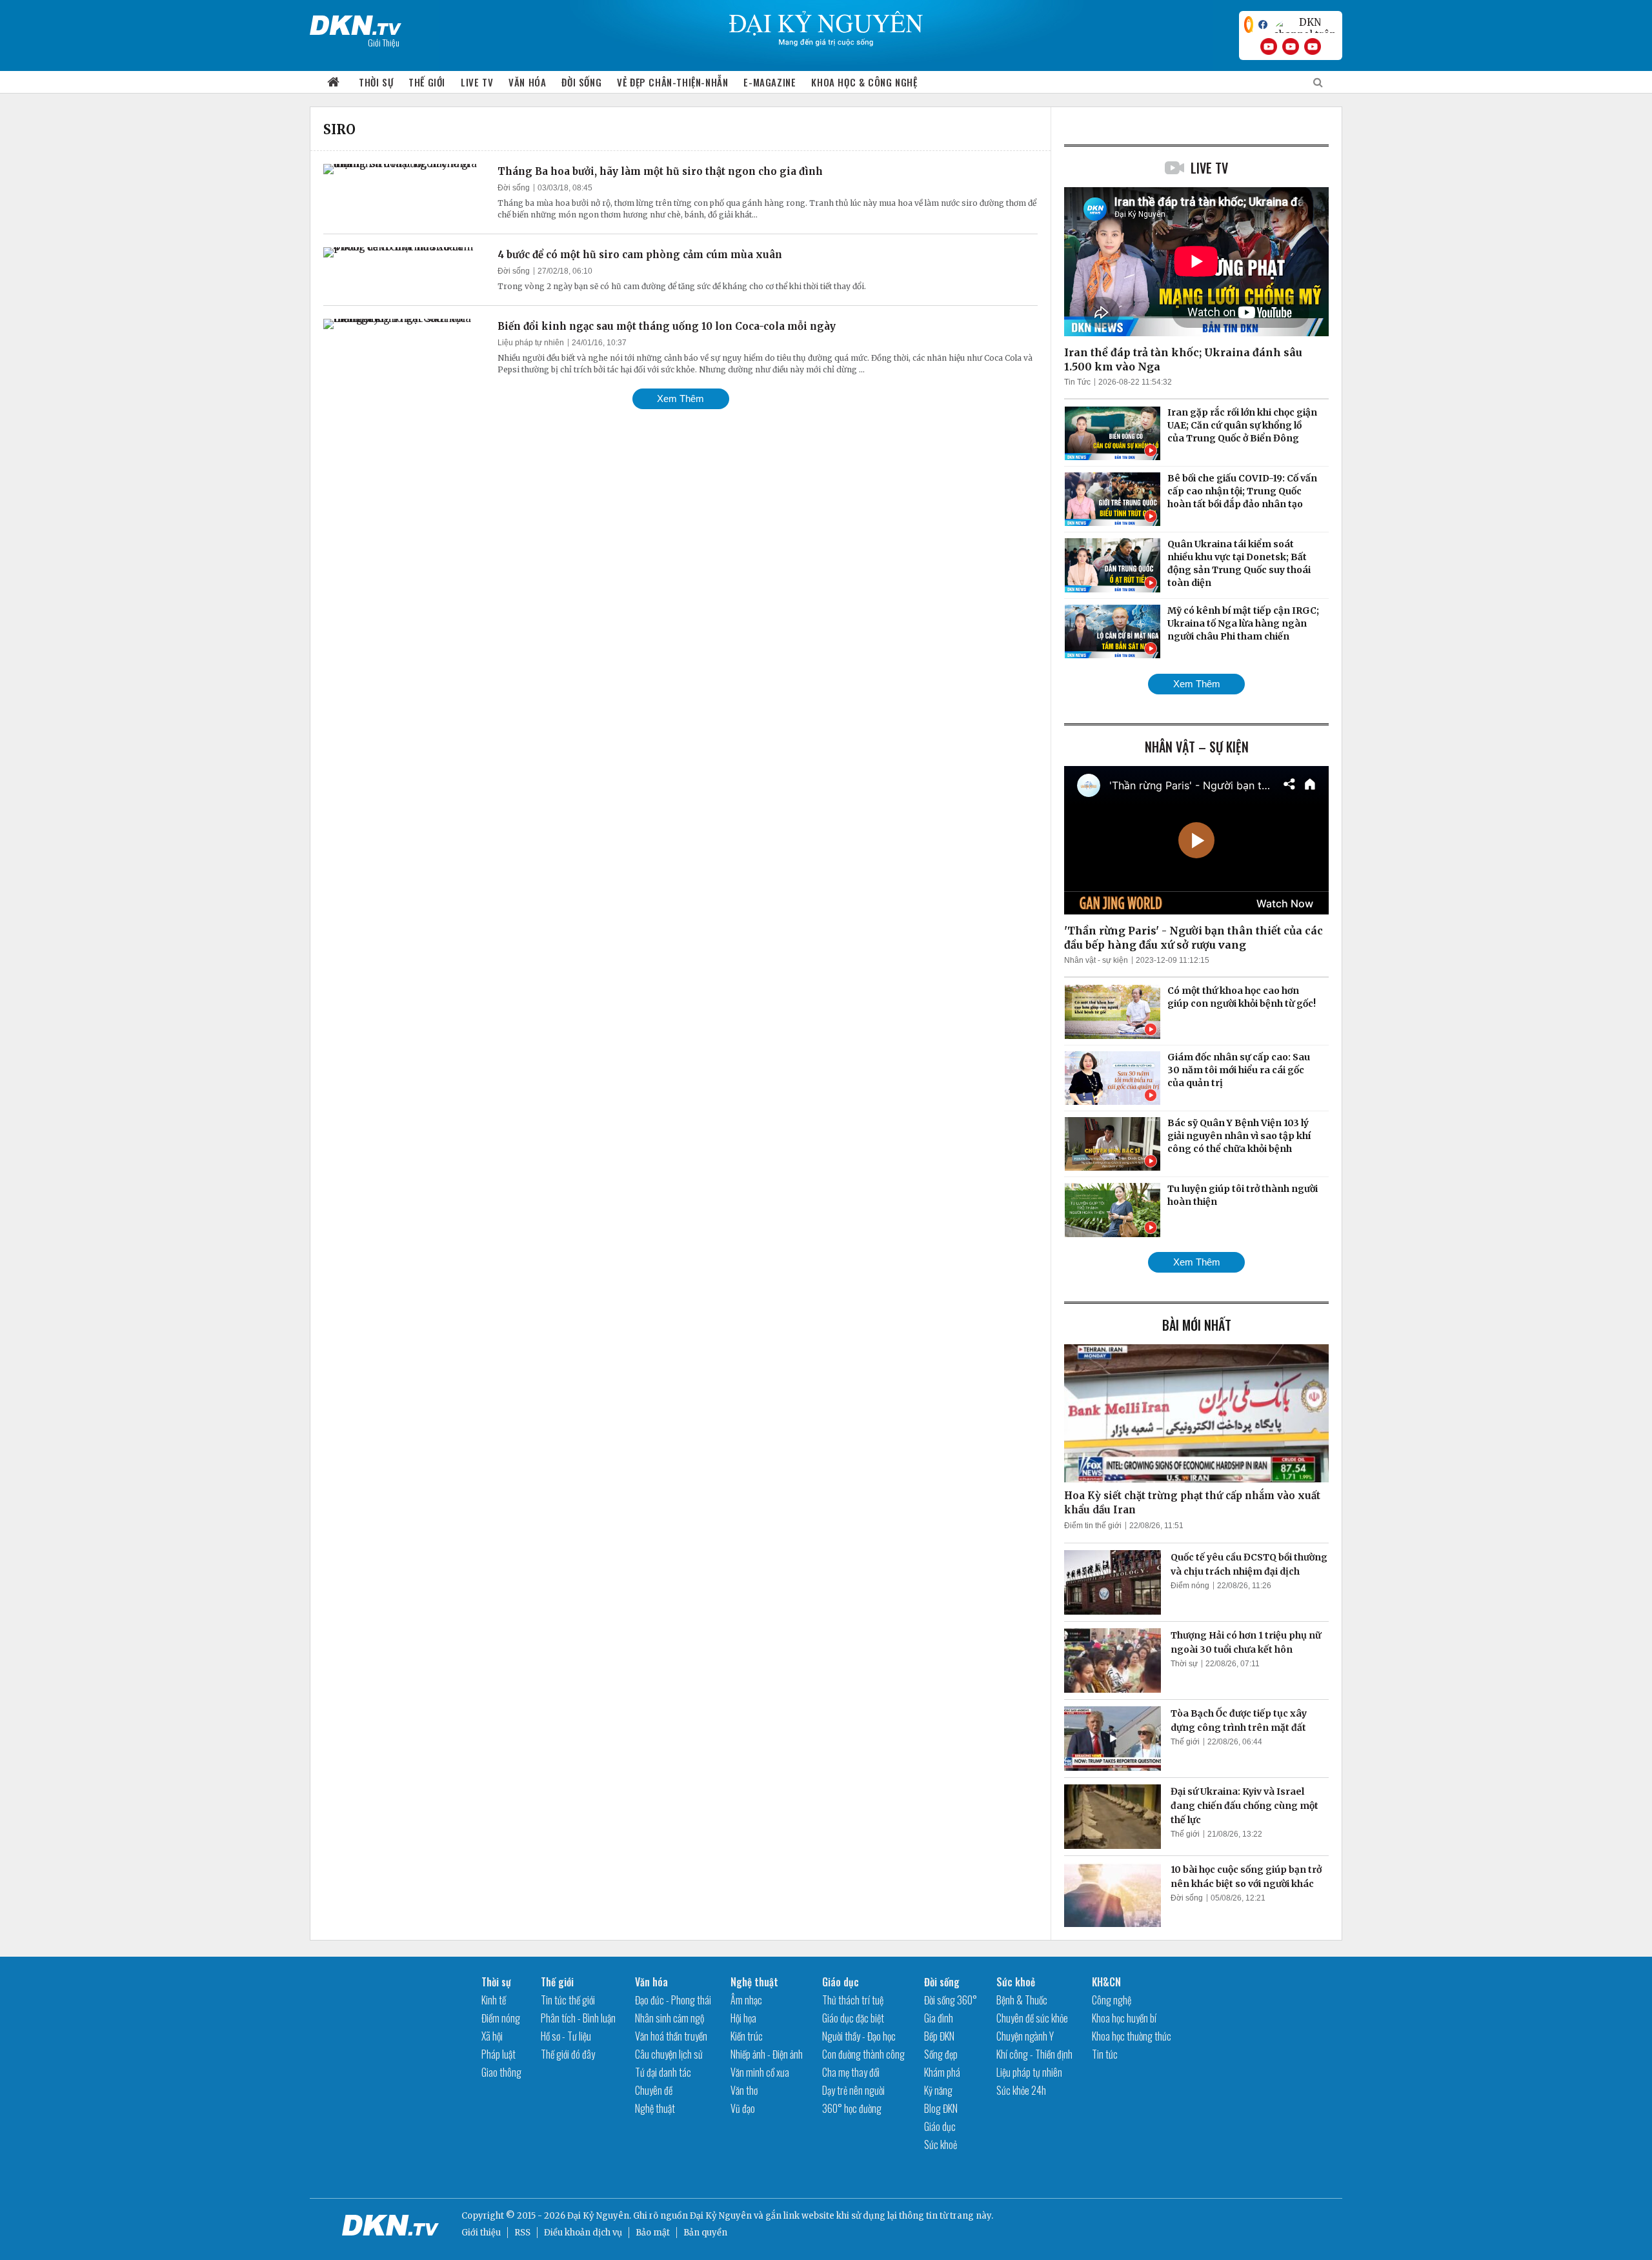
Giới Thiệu (384, 42)
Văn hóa (527, 82)
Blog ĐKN (941, 2108)
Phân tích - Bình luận (578, 2018)
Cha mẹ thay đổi (851, 2072)
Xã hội (492, 2036)
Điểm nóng (1190, 1586)
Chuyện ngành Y (1025, 2036)
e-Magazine (770, 82)
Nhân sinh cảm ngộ (670, 2018)
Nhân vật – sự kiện (1197, 747)
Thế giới (427, 82)
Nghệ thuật (655, 2108)
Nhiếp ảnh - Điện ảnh (767, 2054)
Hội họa (743, 2018)
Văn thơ (744, 2090)
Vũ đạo (743, 2108)
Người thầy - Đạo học (859, 2036)
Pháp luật (499, 2054)
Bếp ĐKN (939, 2036)
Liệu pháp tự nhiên (531, 343)
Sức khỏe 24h (1021, 2090)
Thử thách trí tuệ (853, 2000)
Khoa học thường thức (1132, 2036)
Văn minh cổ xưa (760, 2072)
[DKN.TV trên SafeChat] (1249, 25)
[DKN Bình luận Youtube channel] (1291, 46)
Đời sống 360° (951, 2000)
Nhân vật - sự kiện (1096, 960)
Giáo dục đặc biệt (853, 2018)
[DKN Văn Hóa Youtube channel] (1313, 46)
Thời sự (376, 82)
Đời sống (581, 82)
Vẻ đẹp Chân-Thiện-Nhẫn (672, 82)
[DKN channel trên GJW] (1305, 25)
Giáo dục (841, 1982)
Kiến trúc (747, 2036)
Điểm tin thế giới (1093, 1526)
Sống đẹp (941, 2054)
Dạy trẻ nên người (853, 2090)
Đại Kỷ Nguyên (721, 2216)
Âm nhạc (746, 2000)
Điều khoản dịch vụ (583, 2233)
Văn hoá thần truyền (671, 2036)
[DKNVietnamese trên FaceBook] (1263, 25)
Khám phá (942, 2072)
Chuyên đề (654, 2090)
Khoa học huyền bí (1124, 2018)
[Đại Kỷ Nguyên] (356, 23)
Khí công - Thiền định (1034, 2054)
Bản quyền (705, 2233)
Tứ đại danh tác (663, 2072)
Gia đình (939, 2018)
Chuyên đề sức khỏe (1032, 2018)
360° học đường (852, 2108)
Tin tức (1105, 2054)
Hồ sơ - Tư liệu (566, 2036)
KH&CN (1106, 1982)
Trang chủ (334, 82)
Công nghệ (1112, 2000)
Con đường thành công (863, 2054)
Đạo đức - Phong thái (673, 2000)
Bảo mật (653, 2233)
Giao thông (501, 2072)
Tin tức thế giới (568, 2000)
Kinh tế (494, 2000)
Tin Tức (1077, 382)
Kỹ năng (938, 2090)
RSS (522, 2233)
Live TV (477, 82)
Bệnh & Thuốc (1022, 2000)
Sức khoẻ (941, 2144)
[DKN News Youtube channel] (1269, 46)
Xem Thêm (680, 399)
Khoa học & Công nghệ (864, 82)
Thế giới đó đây (568, 2054)
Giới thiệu (481, 2233)
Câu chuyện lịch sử (669, 2054)
